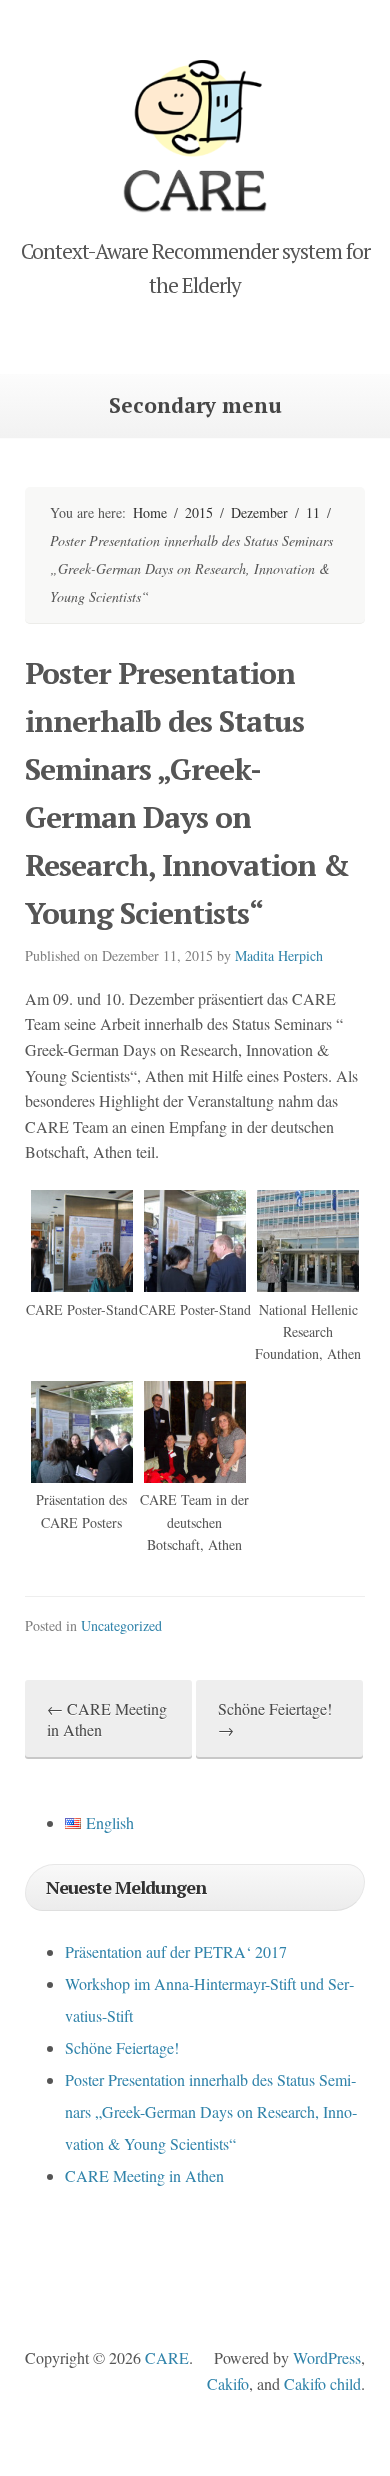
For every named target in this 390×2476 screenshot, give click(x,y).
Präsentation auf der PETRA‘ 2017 (176, 1951)
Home (150, 512)
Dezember (259, 512)
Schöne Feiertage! (122, 2047)
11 (313, 512)
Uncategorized (121, 1625)
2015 (199, 512)
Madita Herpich (279, 955)
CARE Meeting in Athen (144, 2175)
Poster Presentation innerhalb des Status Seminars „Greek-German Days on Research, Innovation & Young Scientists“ (211, 2111)
